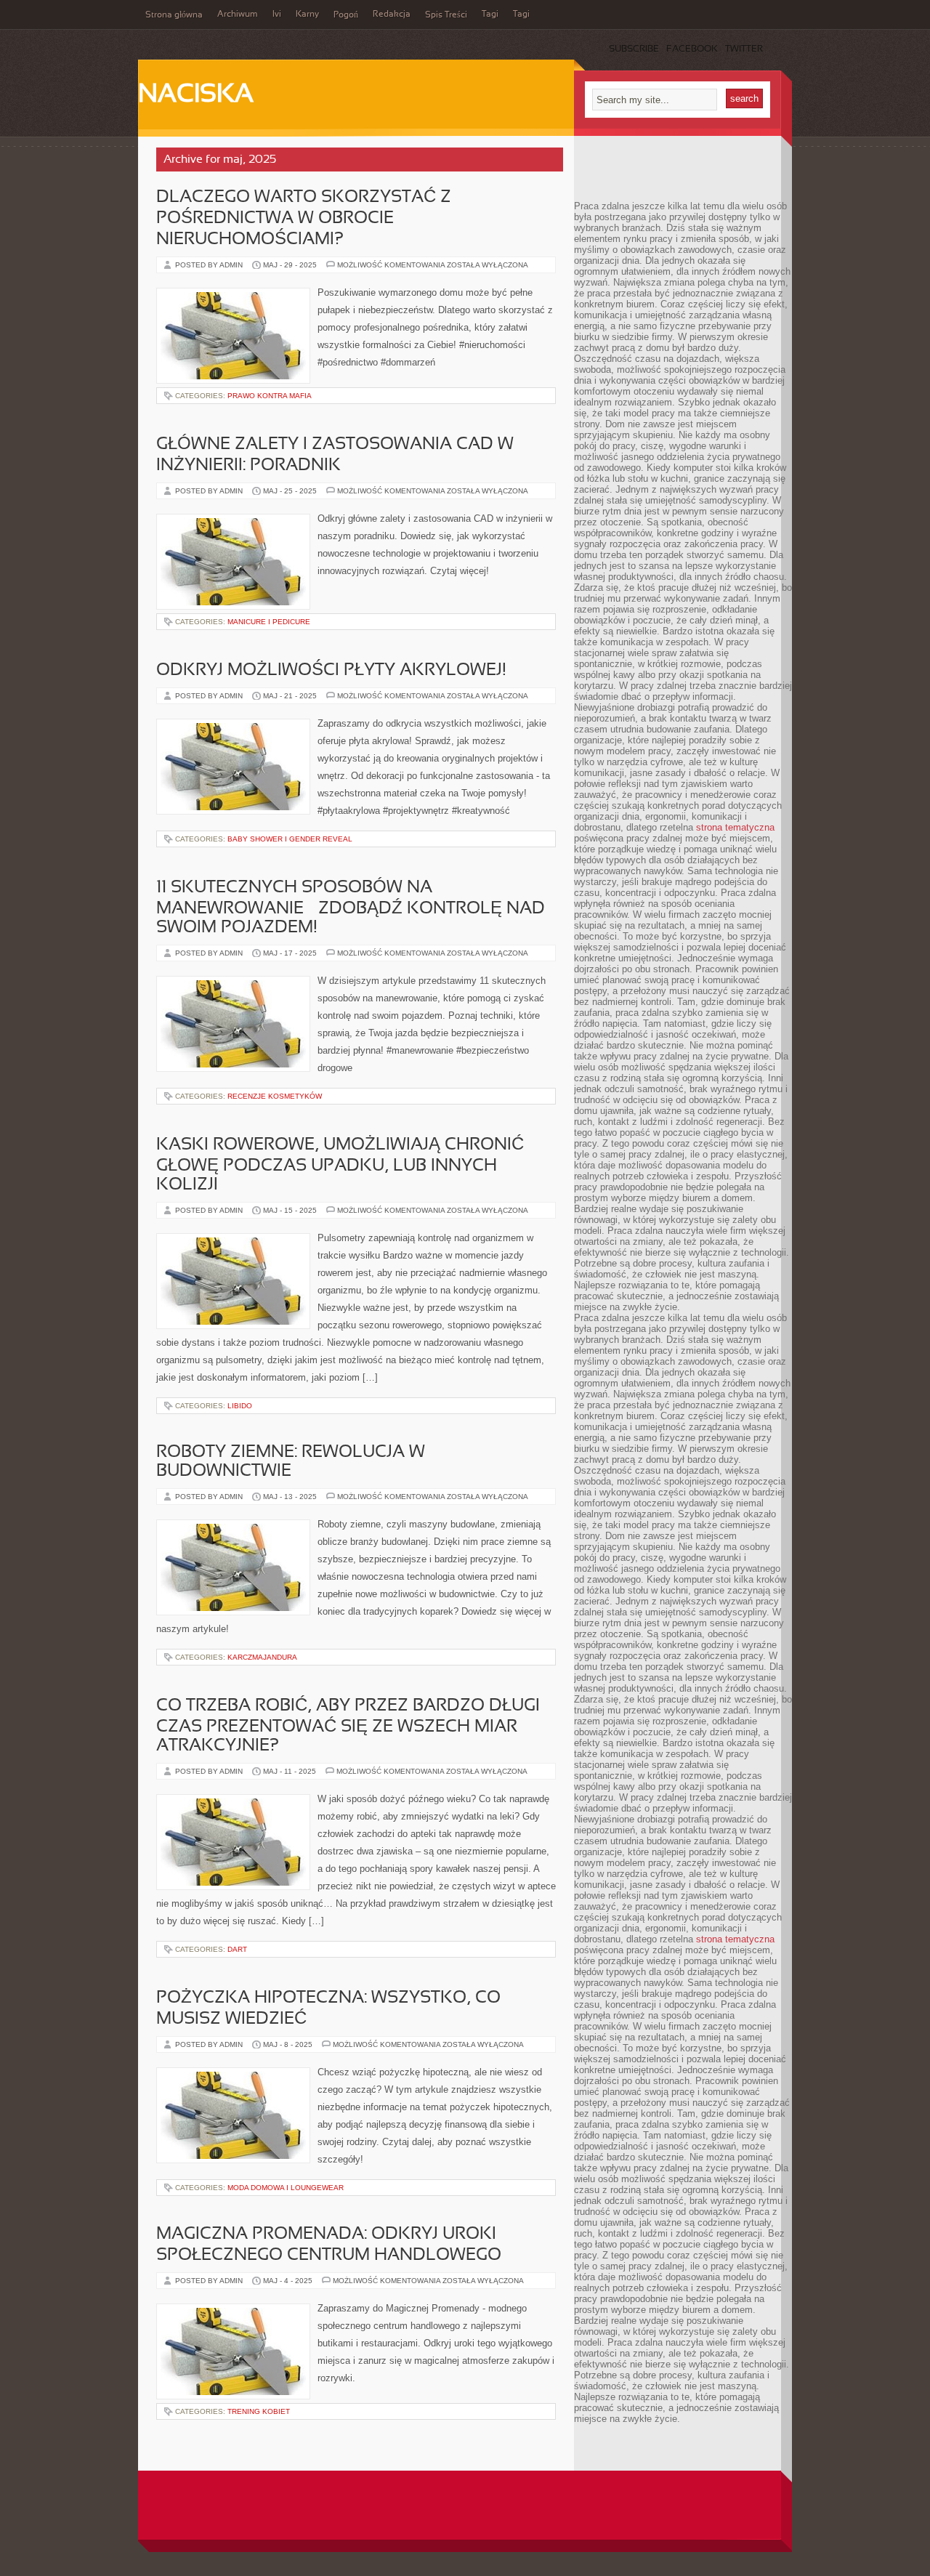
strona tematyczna (735, 827)
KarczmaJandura (262, 1657)
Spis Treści (446, 15)
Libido (240, 1406)
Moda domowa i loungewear (286, 2188)
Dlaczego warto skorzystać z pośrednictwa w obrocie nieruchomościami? (304, 219)
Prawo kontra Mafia (270, 396)
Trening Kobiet (259, 2411)
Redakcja (392, 15)
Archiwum (238, 15)
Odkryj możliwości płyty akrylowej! (331, 671)
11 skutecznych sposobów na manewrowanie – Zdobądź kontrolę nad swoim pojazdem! (351, 908)
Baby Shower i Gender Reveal (290, 839)
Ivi (277, 15)
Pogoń (346, 15)
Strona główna (174, 15)
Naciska (196, 95)
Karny (307, 15)
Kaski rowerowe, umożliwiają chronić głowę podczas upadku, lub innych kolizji (340, 1165)
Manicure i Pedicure (269, 622)
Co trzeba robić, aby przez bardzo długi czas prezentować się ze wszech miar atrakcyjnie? (348, 1726)
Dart (237, 1949)
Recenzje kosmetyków (275, 1096)
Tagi (490, 15)
